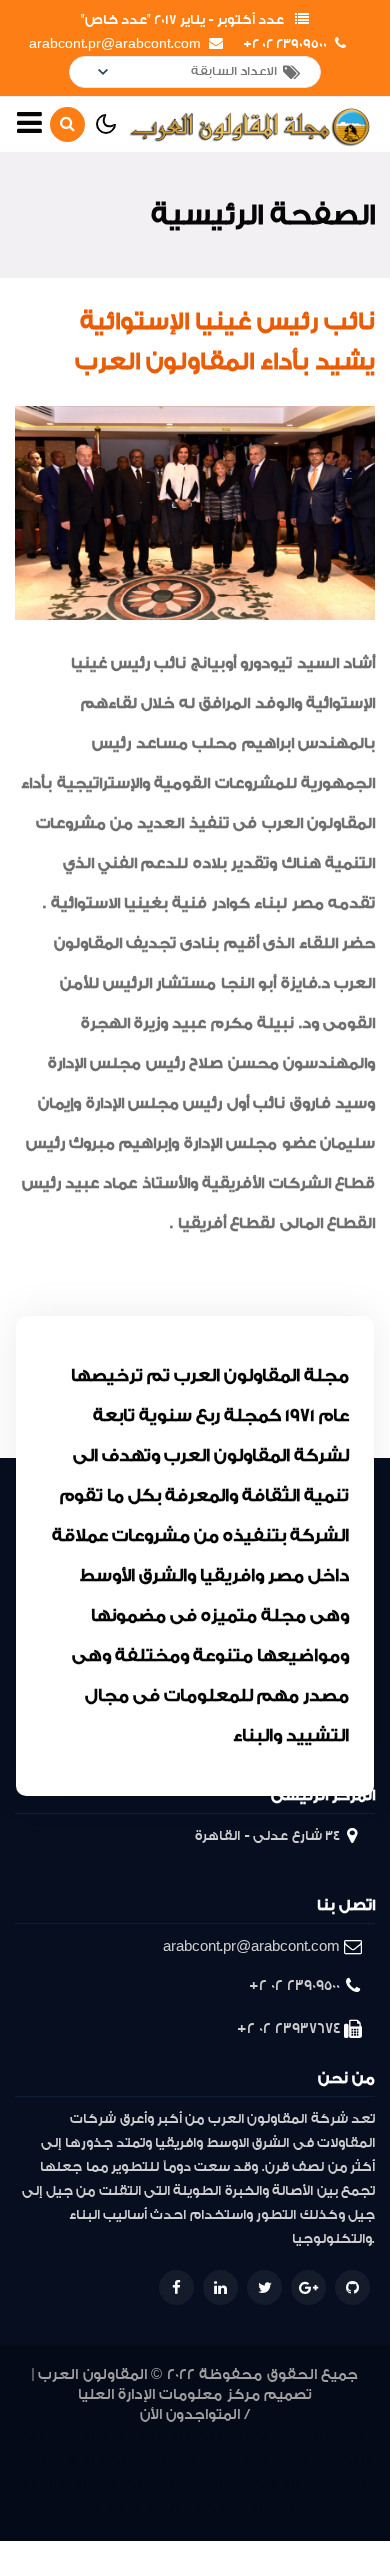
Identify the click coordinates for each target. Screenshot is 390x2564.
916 (241, 2484)
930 (210, 2460)
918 (190, 2484)
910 (93, 2508)
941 (239, 2436)
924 (27, 2484)
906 (142, 2508)
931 (184, 2460)
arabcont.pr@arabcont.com (115, 44)
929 (238, 2460)
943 (183, 2436)
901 (216, 2508)
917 (216, 2484)
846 (292, 2508)
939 (292, 2436)
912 (343, 2484)
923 (57, 2484)
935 (64, 2460)
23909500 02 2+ (285, 44)
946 (94, 2436)
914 (292, 2484)
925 (357, 2460)
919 (164, 2484)
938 (323, 2436)
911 (366, 2484)
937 (354, 2436)
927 (298, 2460)
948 (35, 2436)
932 (156, 2460)
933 (125, 2460)
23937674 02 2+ (288, 2028)
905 (168, 2508)
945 (124, 2436)
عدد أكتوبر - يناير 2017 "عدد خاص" (182, 20)
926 (327, 2460)
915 (267, 2484)
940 (264, 2436)
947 (65, 2436)
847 (263, 2508)
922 (86, 2484)
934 (95, 2460)
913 (318, 2484)
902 (193, 2508)
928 (268, 2460)
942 (212, 2436)
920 (138, 2484)
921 (113, 2484)
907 (117, 2508)
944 (153, 2436)
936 (34, 2460)
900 (237, 2508)
